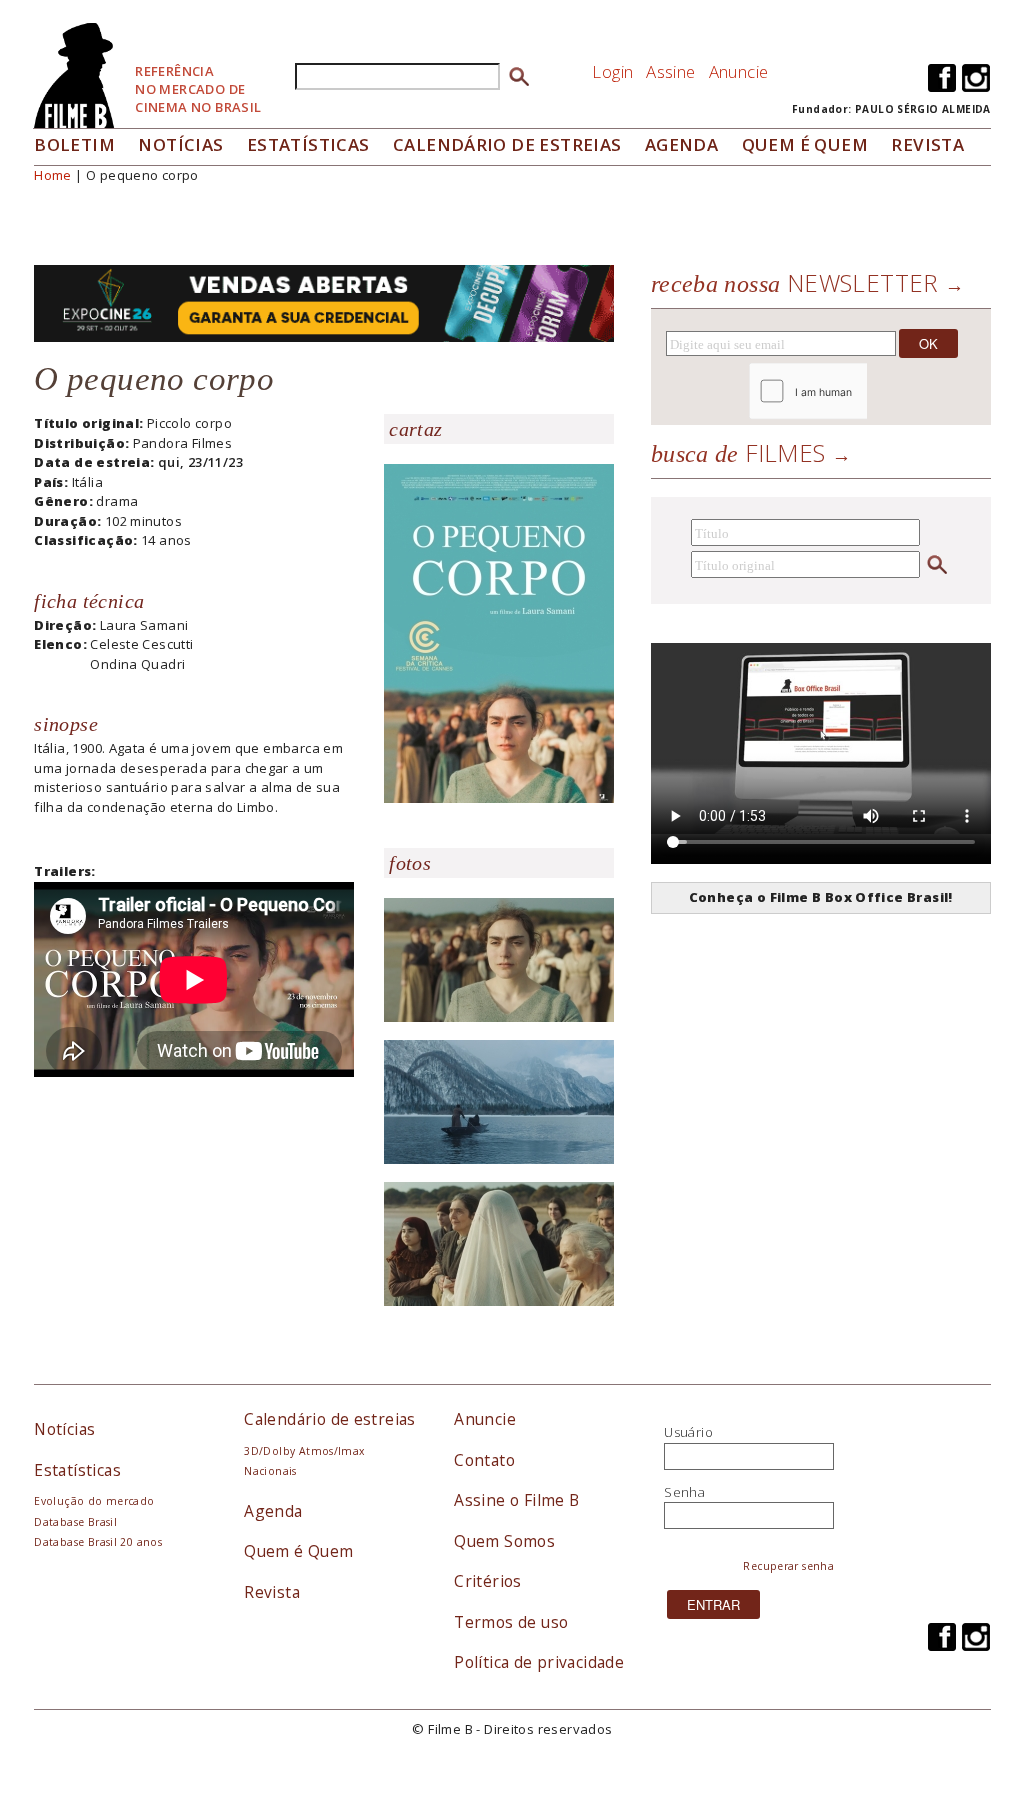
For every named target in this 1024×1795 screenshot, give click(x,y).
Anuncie (739, 71)
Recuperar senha (788, 1566)
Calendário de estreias (330, 1419)
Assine (670, 71)
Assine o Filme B (516, 1500)
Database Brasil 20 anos (98, 1542)
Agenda (681, 144)
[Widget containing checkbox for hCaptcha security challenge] (862, 391)
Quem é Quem (298, 1551)
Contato (484, 1460)
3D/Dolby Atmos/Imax (304, 1451)
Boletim (74, 144)
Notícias (180, 144)
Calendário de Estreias (507, 144)
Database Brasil (75, 1522)
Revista (927, 144)
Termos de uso (511, 1622)
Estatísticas (308, 144)
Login (612, 71)
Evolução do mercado (94, 1501)
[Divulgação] (499, 632)
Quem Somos (504, 1541)
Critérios (488, 1581)
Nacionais (270, 1471)
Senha (684, 1492)
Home (53, 175)
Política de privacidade (539, 1662)
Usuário (688, 1432)
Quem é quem (805, 144)
